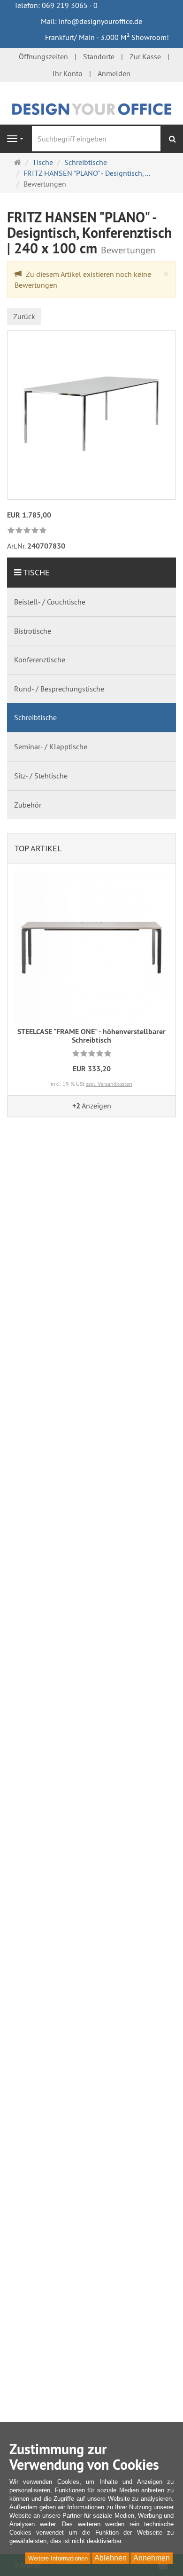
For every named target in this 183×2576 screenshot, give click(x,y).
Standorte (99, 56)
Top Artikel (38, 848)
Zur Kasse (145, 56)
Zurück (24, 316)
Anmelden (114, 73)
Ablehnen (111, 2558)
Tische (36, 572)
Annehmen (152, 2558)
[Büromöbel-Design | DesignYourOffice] (91, 108)
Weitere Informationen (58, 2558)
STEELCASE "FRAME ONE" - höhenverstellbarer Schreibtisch (91, 1036)
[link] (27, 531)
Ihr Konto (68, 73)
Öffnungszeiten (43, 56)
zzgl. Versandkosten (109, 1084)
